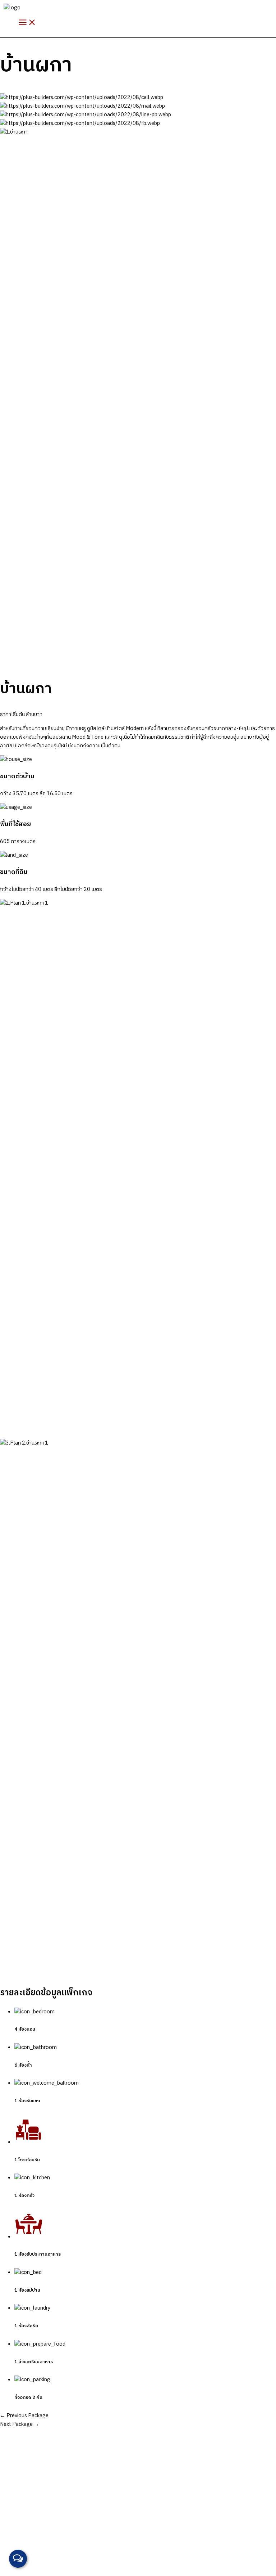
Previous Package (24, 2416)
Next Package (20, 2424)
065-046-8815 (38, 2540)
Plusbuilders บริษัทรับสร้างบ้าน (103, 2558)
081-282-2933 (77, 2540)
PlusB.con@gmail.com (95, 2549)
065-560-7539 (33, 2549)
